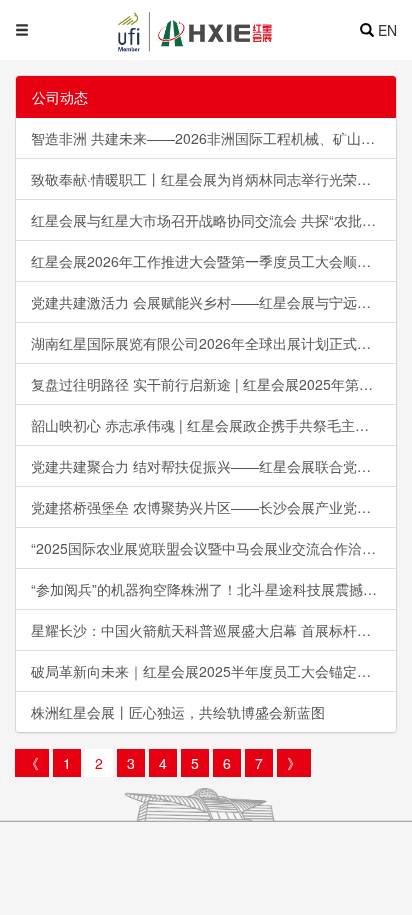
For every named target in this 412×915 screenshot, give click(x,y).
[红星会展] (230, 30)
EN (387, 30)
